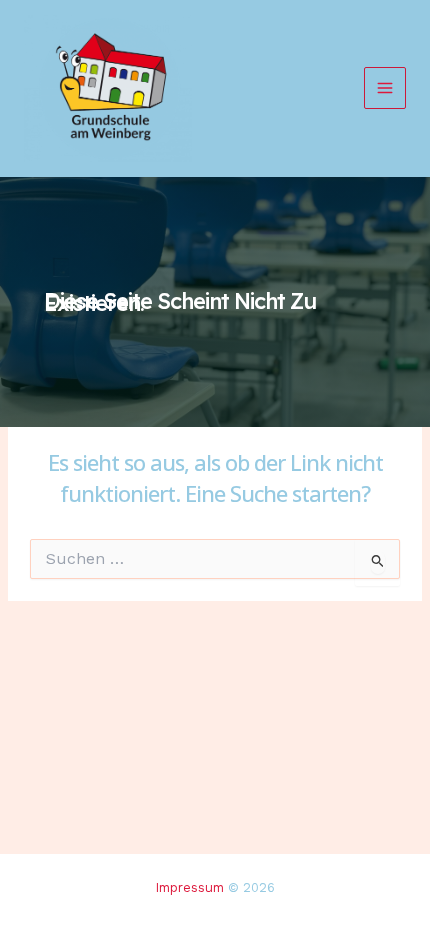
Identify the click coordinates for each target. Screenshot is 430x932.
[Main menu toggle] (385, 88)
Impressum (190, 887)
